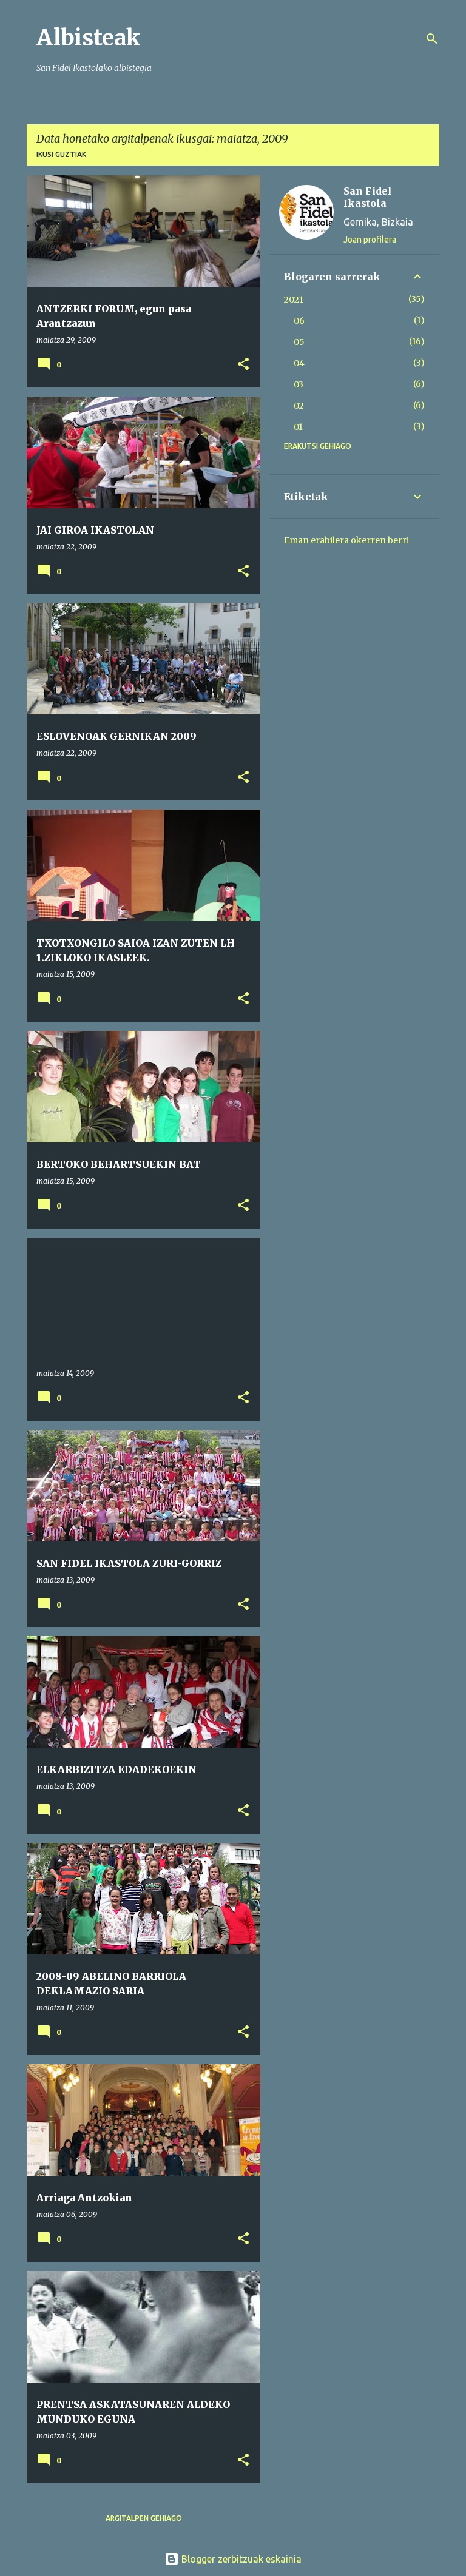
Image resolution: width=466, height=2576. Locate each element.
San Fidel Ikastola (368, 197)
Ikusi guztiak (61, 154)
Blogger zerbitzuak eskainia (240, 2559)
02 (299, 406)
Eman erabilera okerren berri (346, 540)
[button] (243, 365)
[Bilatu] (432, 39)
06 (299, 321)
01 (298, 427)
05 (299, 342)
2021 (294, 300)
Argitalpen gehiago (144, 2518)
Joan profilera (370, 240)
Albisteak (89, 38)
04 (299, 363)
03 (299, 384)
